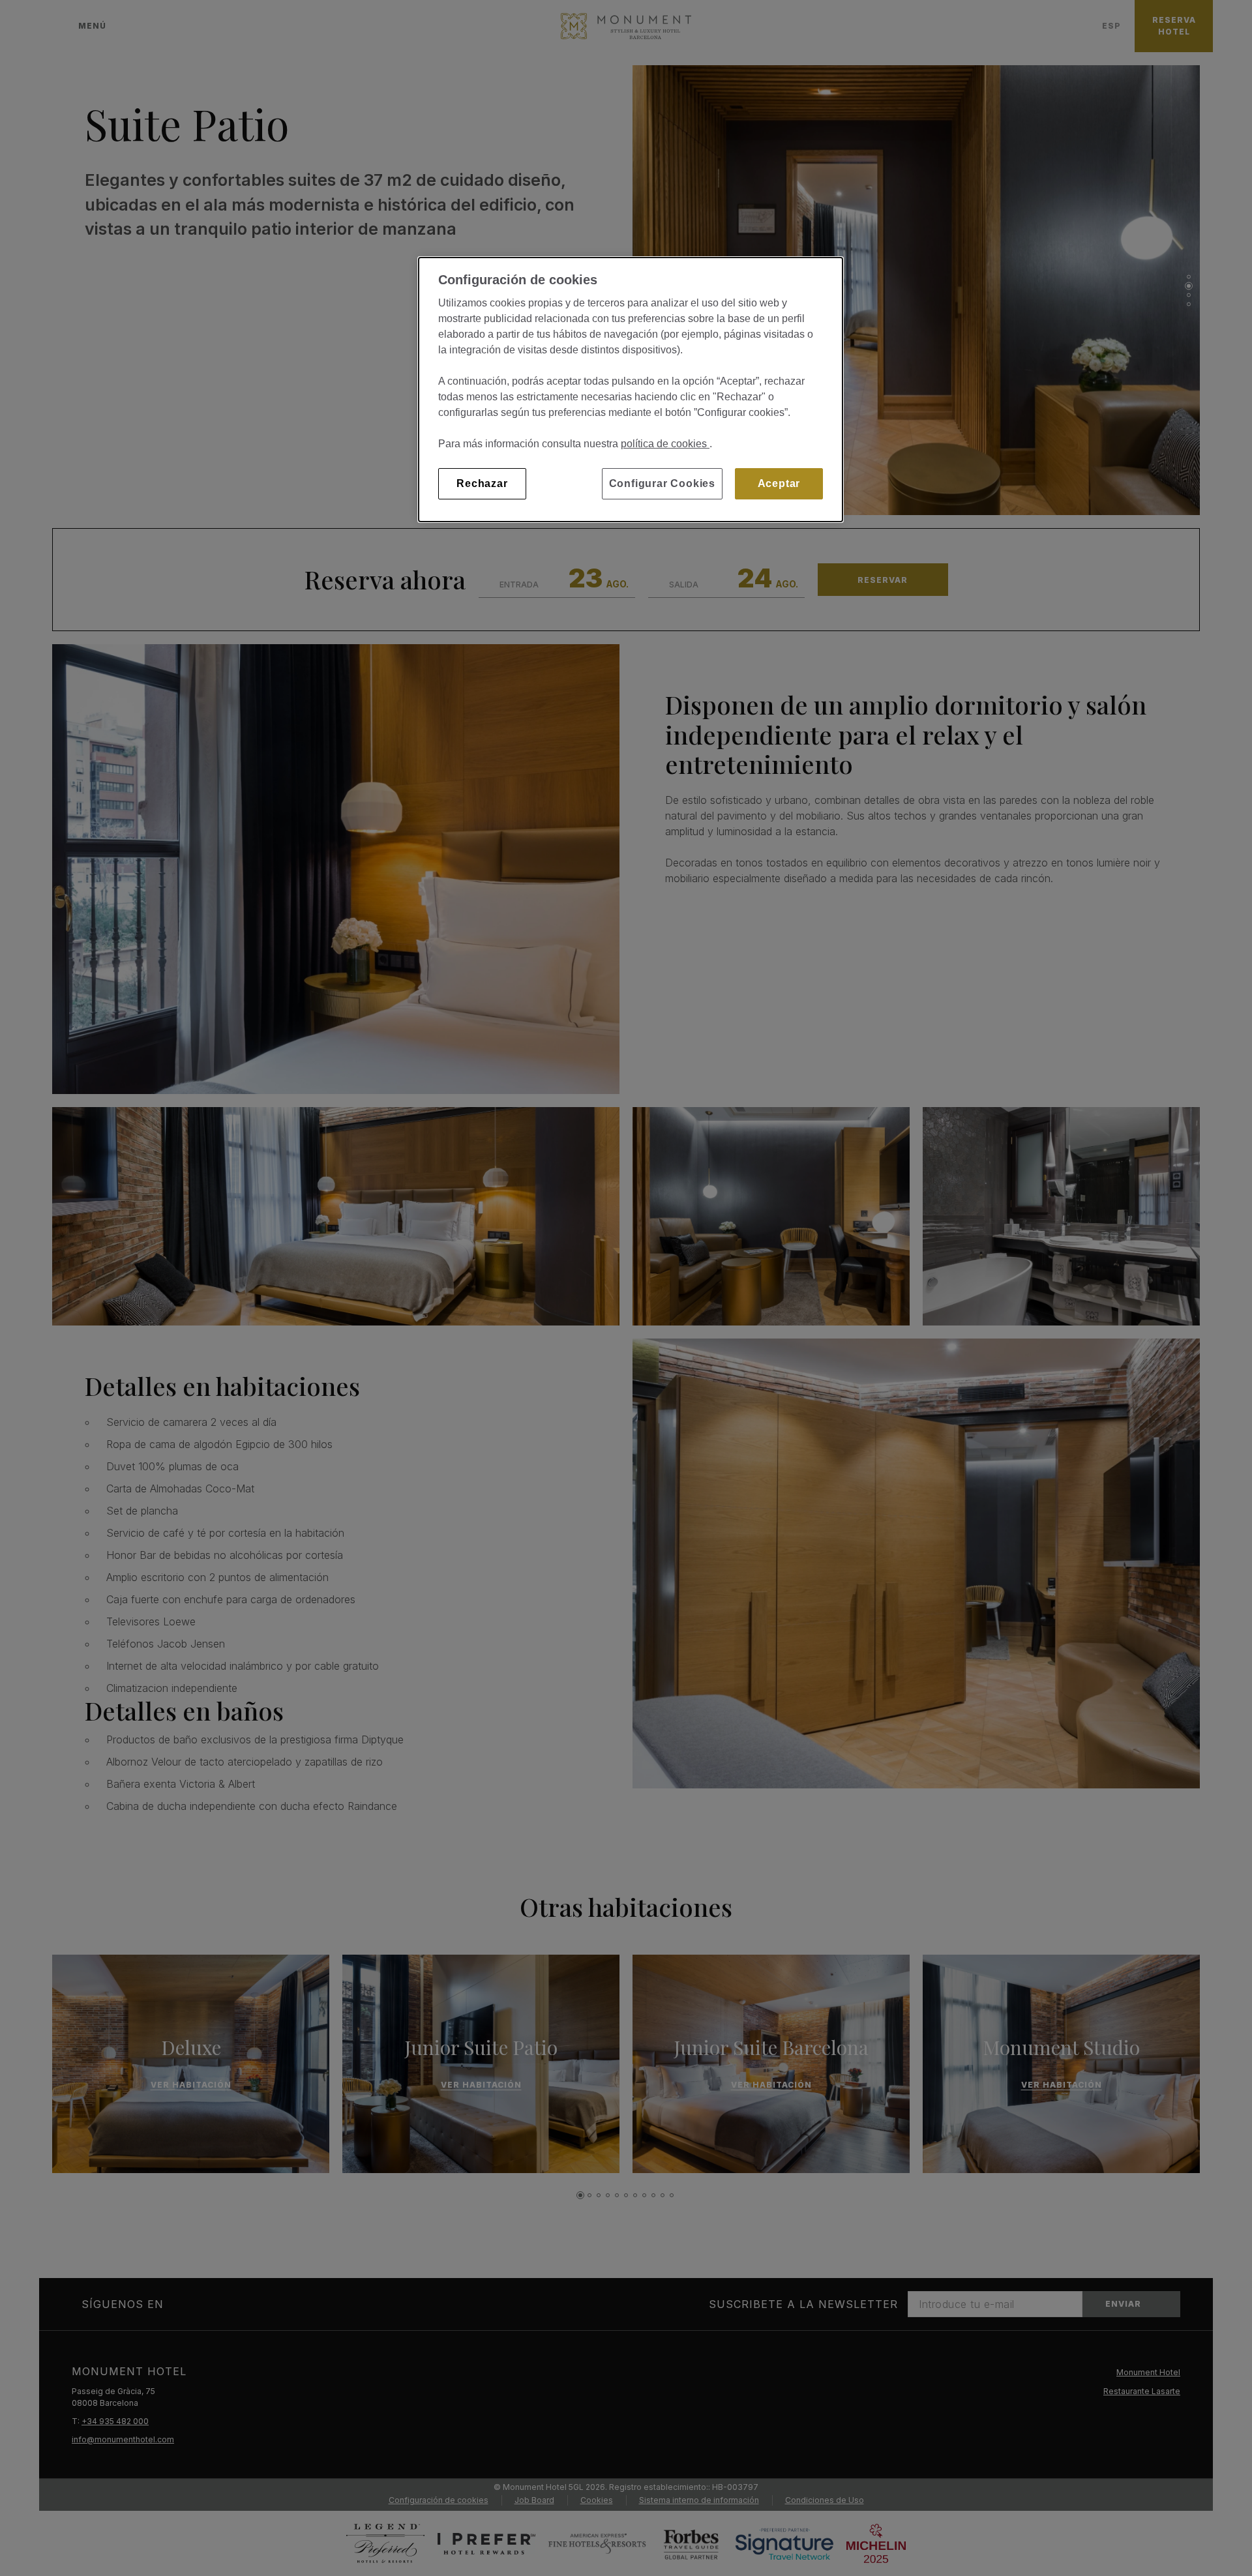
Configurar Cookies (662, 483)
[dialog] (631, 390)
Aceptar (779, 483)
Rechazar (482, 483)
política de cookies (665, 444)
